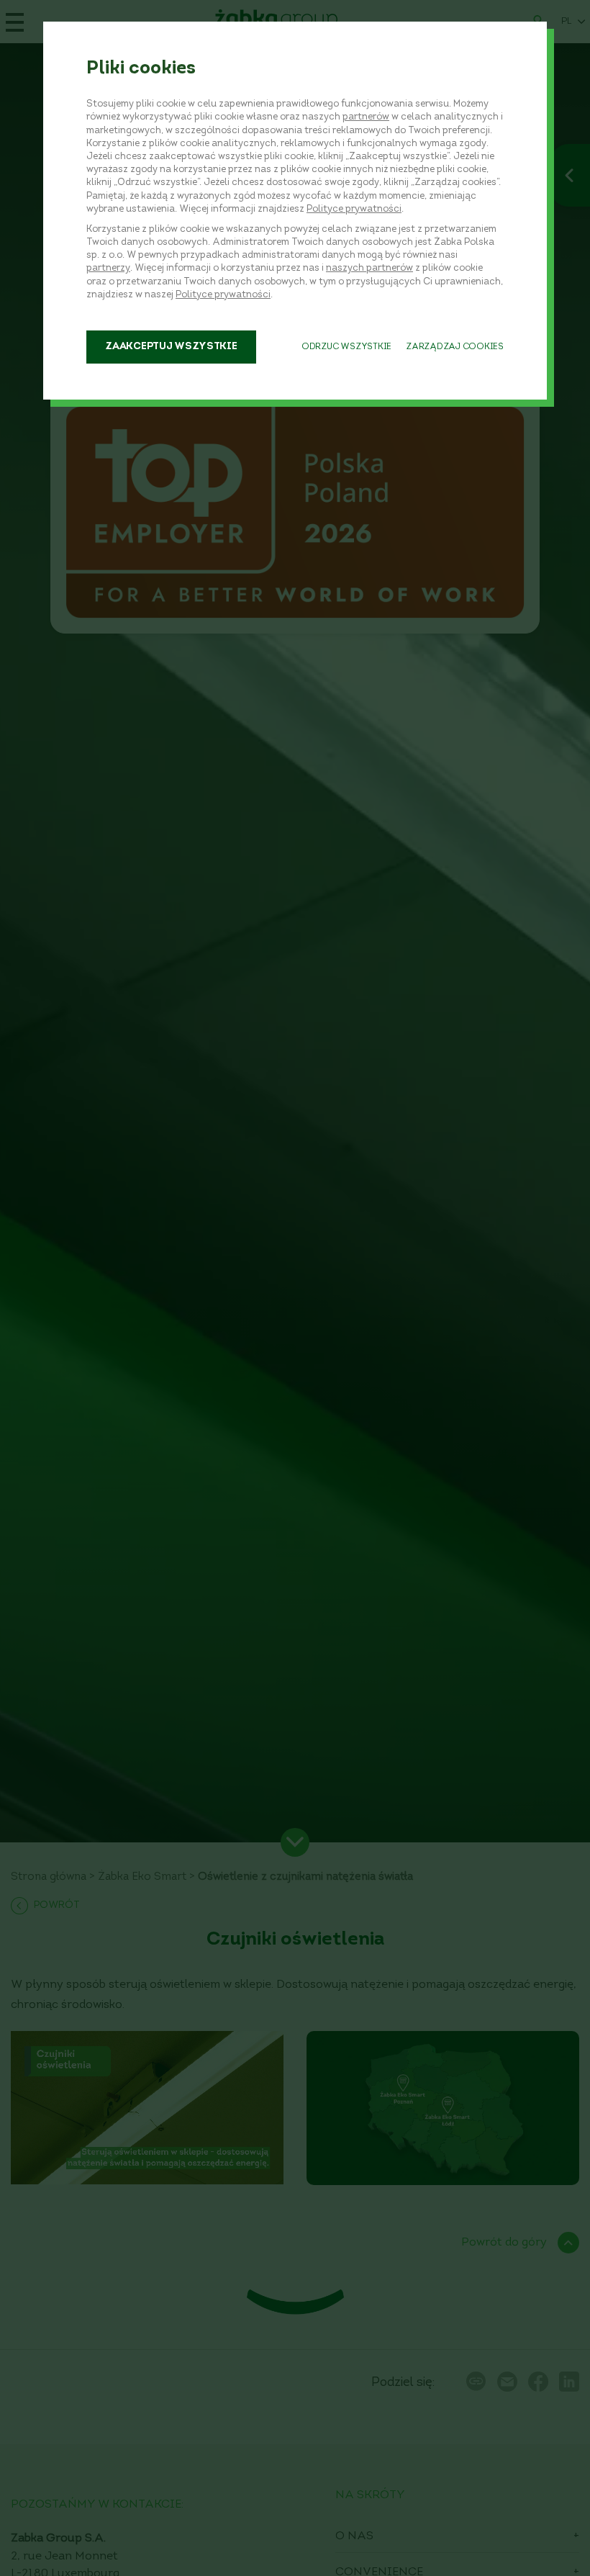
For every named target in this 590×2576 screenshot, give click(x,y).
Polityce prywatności (354, 209)
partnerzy (108, 268)
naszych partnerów (369, 268)
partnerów (366, 117)
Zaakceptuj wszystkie (171, 347)
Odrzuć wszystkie (346, 347)
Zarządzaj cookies (455, 347)
